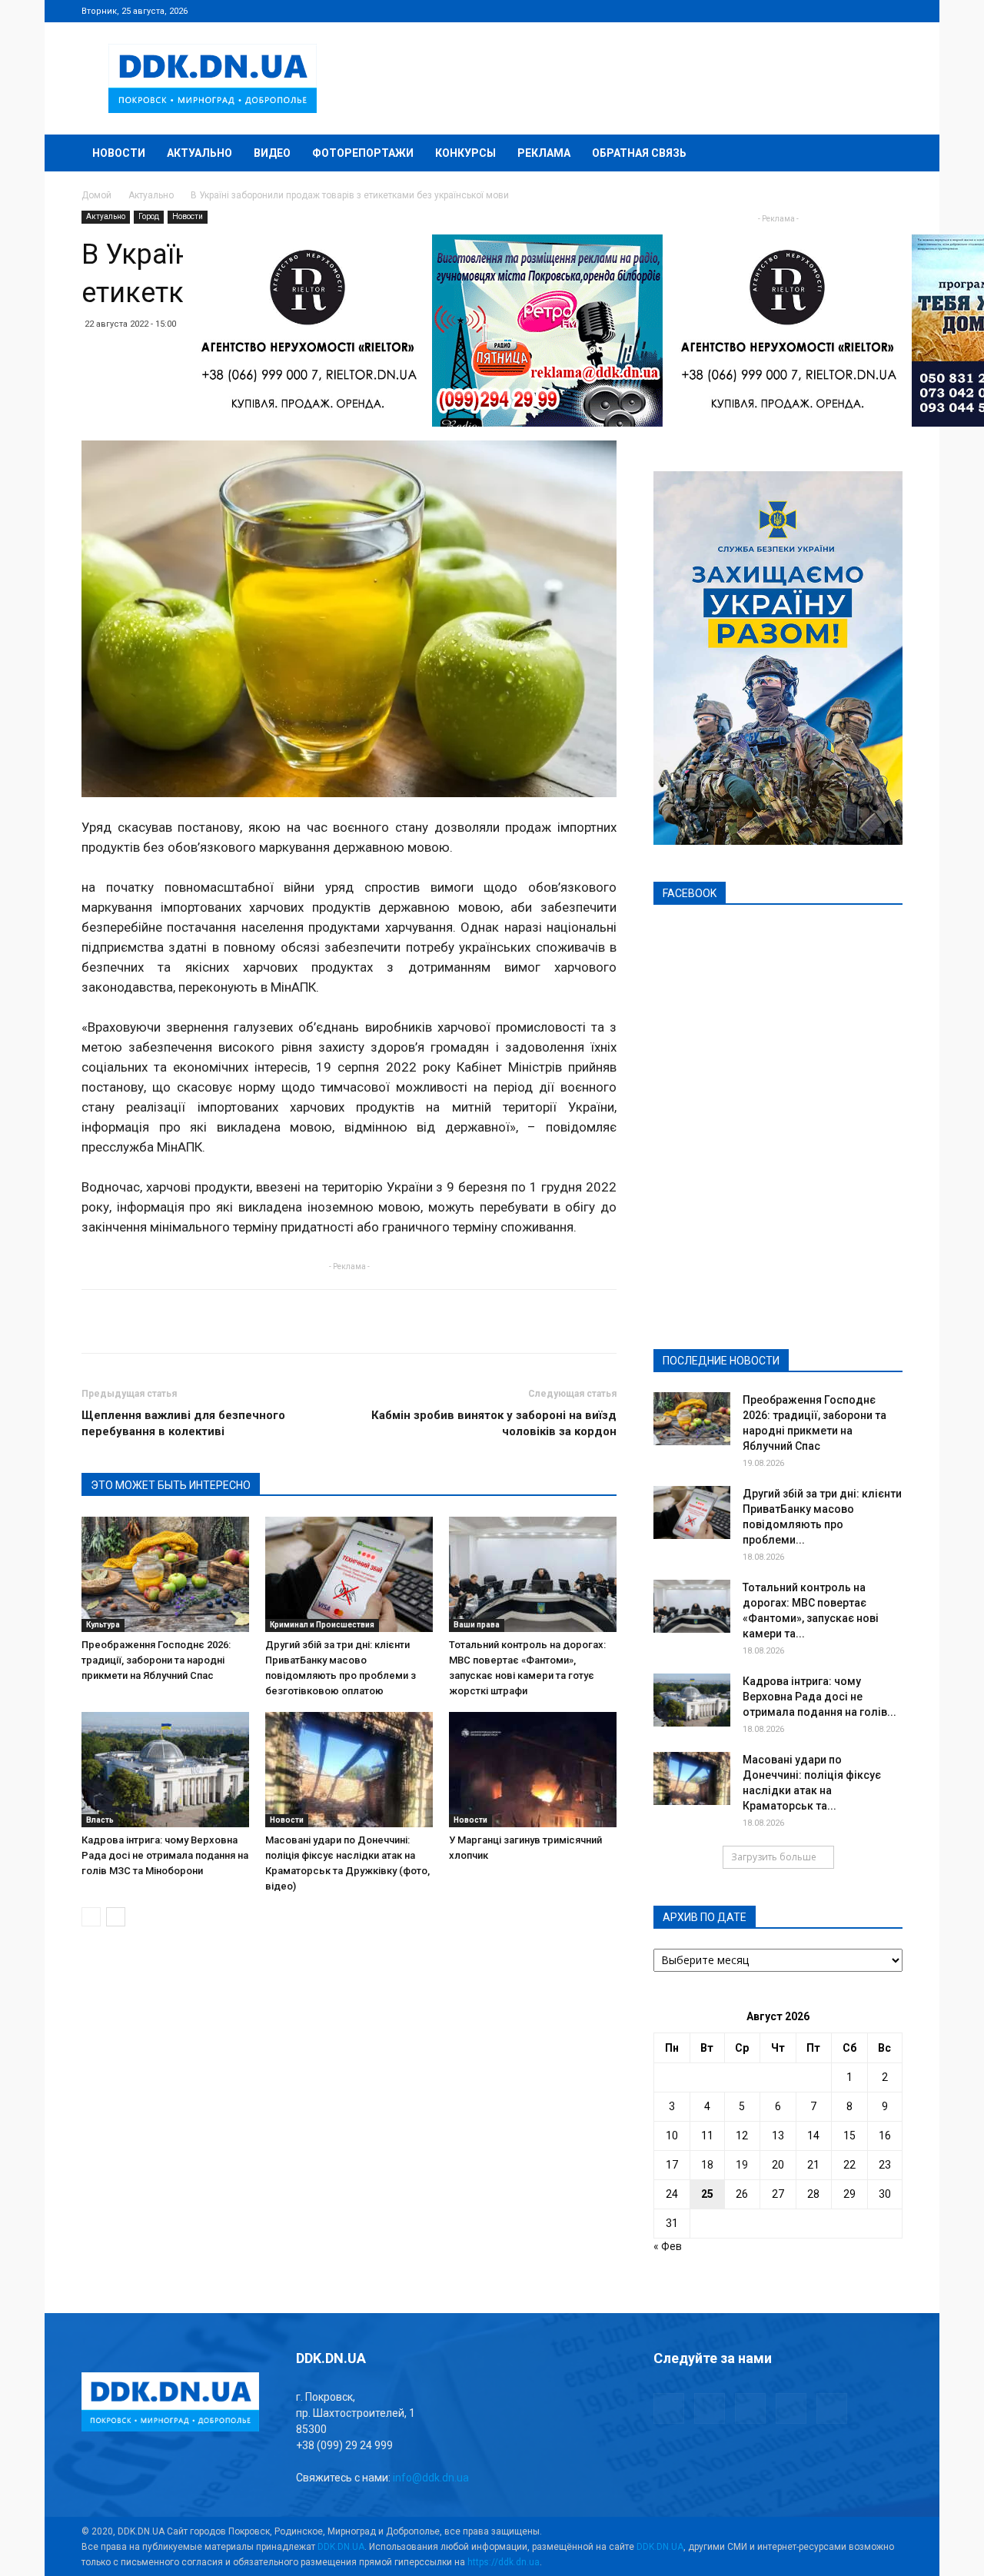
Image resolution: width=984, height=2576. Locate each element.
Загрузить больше (774, 1857)
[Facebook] (790, 11)
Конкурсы (465, 153)
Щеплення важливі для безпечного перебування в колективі (183, 1423)
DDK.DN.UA (341, 2547)
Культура (103, 1625)
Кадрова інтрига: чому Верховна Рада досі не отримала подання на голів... (819, 1697)
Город (149, 216)
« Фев (668, 2246)
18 (707, 2165)
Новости (119, 153)
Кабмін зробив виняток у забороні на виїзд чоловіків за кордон (494, 1423)
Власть (100, 1820)
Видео (272, 153)
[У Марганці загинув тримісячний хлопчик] (533, 1770)
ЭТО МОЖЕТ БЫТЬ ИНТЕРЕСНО (171, 1485)
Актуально (199, 153)
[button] (884, 154)
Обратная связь (639, 153)
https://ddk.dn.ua (504, 2562)
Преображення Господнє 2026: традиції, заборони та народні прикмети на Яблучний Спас (156, 1660)
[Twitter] (840, 11)
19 (742, 2165)
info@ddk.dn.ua (431, 2478)
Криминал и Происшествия (322, 1625)
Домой (96, 195)
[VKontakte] (866, 11)
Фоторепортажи (363, 153)
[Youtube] (891, 11)
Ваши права (477, 1625)
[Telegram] (815, 11)
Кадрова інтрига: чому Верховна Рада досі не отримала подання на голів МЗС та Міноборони (165, 1855)
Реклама (544, 153)
